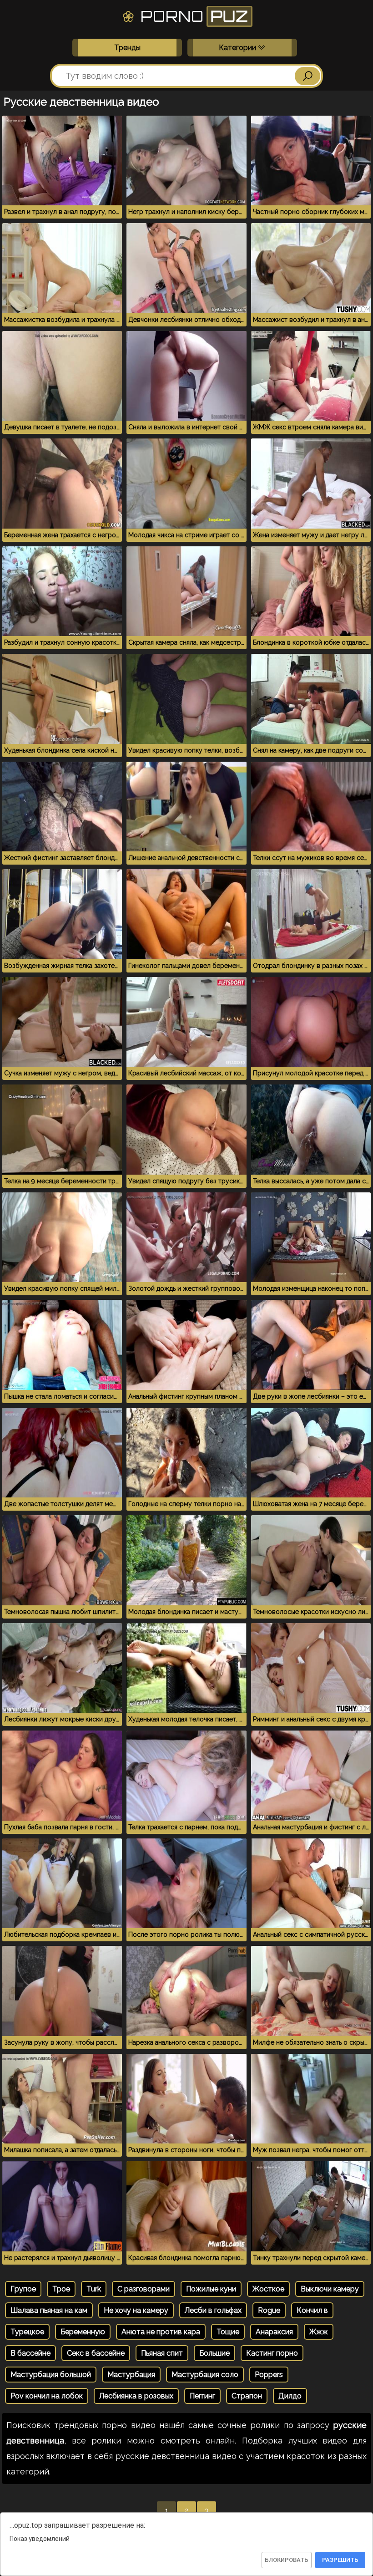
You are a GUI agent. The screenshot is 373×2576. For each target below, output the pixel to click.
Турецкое (27, 2332)
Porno (192, 16)
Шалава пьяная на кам (49, 2310)
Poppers (269, 2375)
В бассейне (30, 2353)
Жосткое (268, 2289)
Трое (61, 2289)
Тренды (127, 48)
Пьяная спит (162, 2353)
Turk (94, 2289)
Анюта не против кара (161, 2332)
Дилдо (290, 2396)
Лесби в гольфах (213, 2310)
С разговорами (144, 2289)
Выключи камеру (330, 2289)
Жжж (319, 2332)
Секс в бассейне (96, 2353)
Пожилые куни (211, 2289)
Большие (214, 2353)
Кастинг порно (272, 2353)
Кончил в (312, 2310)
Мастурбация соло (205, 2375)
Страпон (247, 2396)
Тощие (228, 2332)
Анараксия (274, 2332)
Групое (23, 2289)
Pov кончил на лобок (47, 2396)
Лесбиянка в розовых (136, 2396)
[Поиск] (307, 76)
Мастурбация (131, 2375)
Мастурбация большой (51, 2375)
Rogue (269, 2310)
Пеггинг (202, 2396)
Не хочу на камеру (136, 2310)
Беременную (83, 2332)
